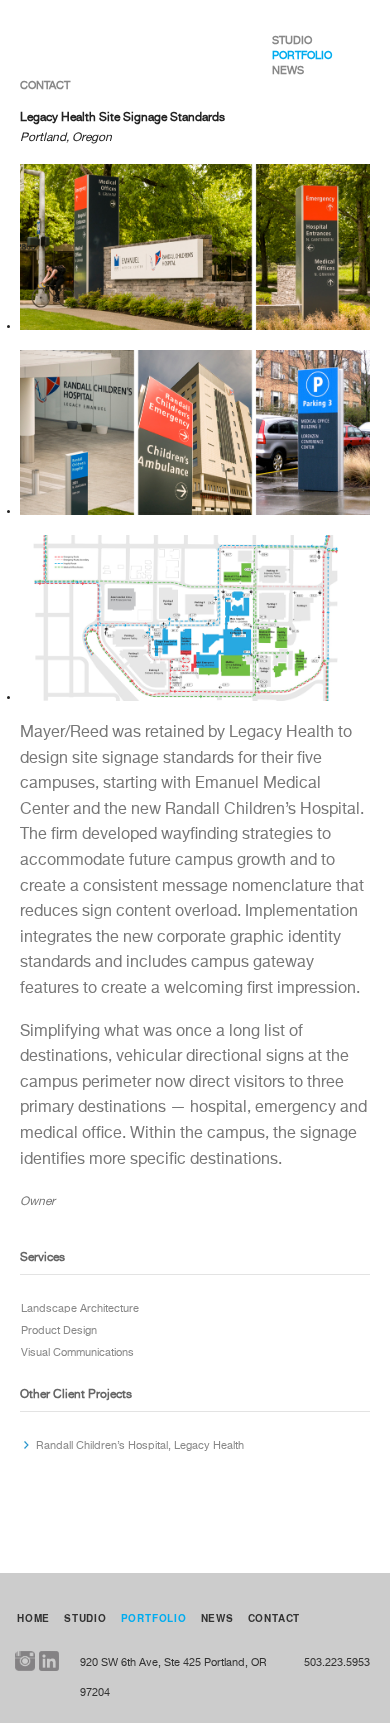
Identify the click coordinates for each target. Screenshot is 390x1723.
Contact (45, 85)
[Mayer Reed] (89, 40)
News (288, 70)
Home (33, 1618)
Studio (292, 40)
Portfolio (302, 55)
